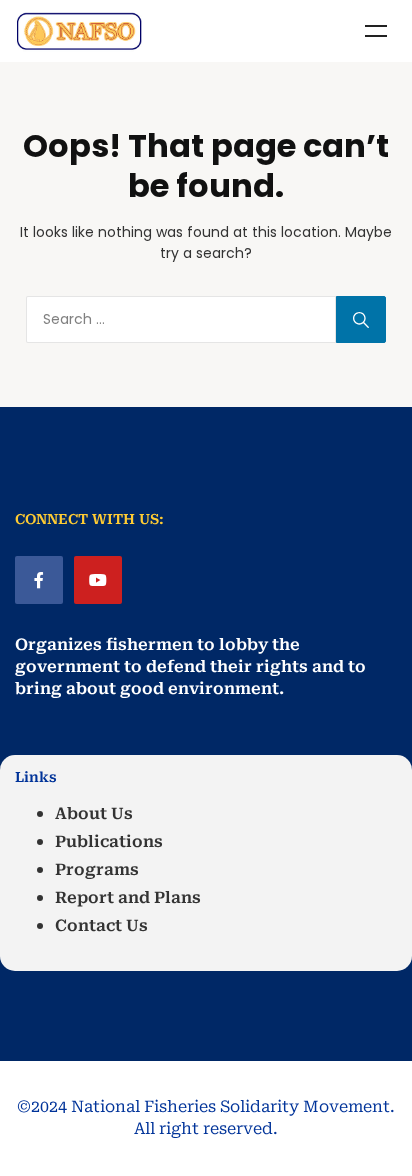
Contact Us (101, 925)
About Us (94, 813)
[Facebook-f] (39, 580)
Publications (109, 841)
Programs (97, 869)
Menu (376, 31)
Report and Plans (128, 897)
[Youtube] (98, 580)
